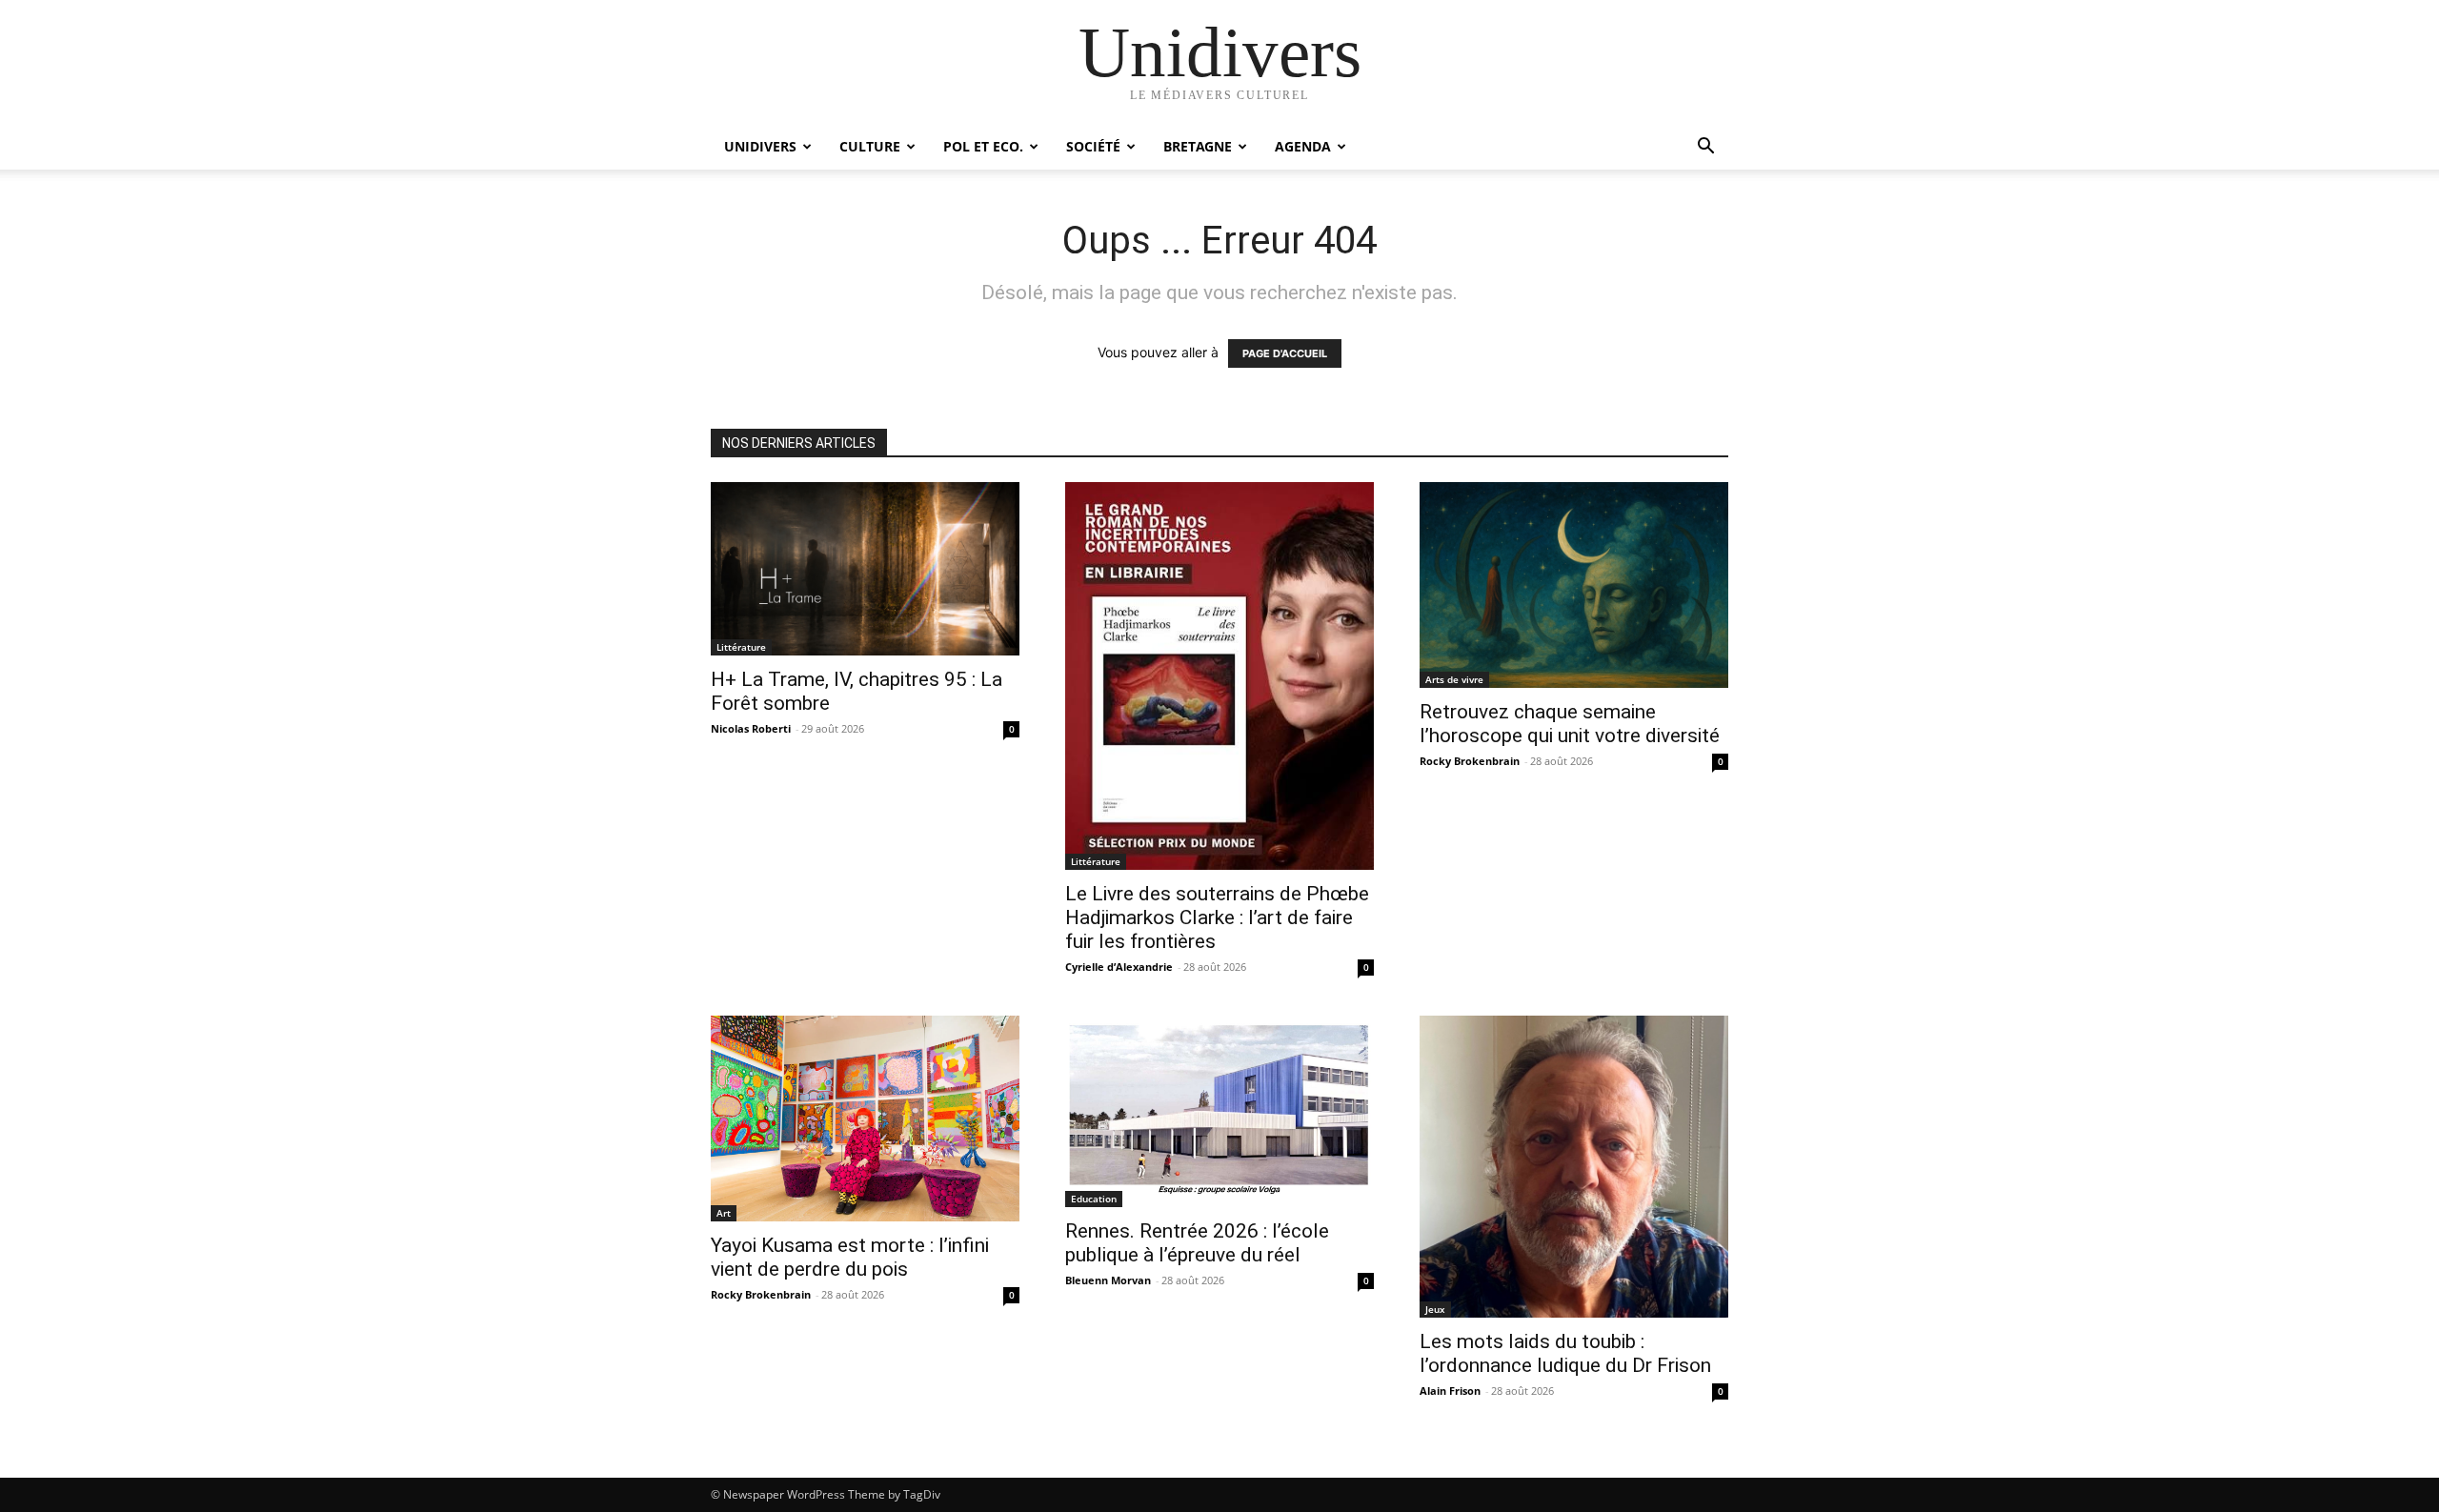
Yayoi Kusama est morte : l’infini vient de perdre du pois (850, 1257)
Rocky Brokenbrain (1470, 761)
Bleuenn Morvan (1108, 1280)
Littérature (741, 647)
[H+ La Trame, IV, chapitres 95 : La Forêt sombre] (865, 569)
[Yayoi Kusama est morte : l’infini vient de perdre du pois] (865, 1119)
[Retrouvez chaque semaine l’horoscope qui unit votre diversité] (1574, 585)
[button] (1705, 148)
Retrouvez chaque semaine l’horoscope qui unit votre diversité (1570, 724)
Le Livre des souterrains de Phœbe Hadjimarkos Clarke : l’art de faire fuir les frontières (1217, 917)
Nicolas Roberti (751, 728)
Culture (870, 146)
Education (1094, 1199)
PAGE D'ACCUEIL (1285, 353)
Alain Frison (1450, 1391)
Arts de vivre (1454, 679)
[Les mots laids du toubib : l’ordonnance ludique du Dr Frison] (1574, 1167)
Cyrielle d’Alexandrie (1119, 967)
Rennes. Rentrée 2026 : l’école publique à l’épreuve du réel (1197, 1243)
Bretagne (1198, 146)
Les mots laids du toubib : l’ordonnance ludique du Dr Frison (1565, 1353)
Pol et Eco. (983, 146)
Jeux (1435, 1309)
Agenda (1303, 146)
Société (1093, 146)
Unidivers (760, 146)
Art (724, 1213)
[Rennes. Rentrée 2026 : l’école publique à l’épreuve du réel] (1219, 1111)
